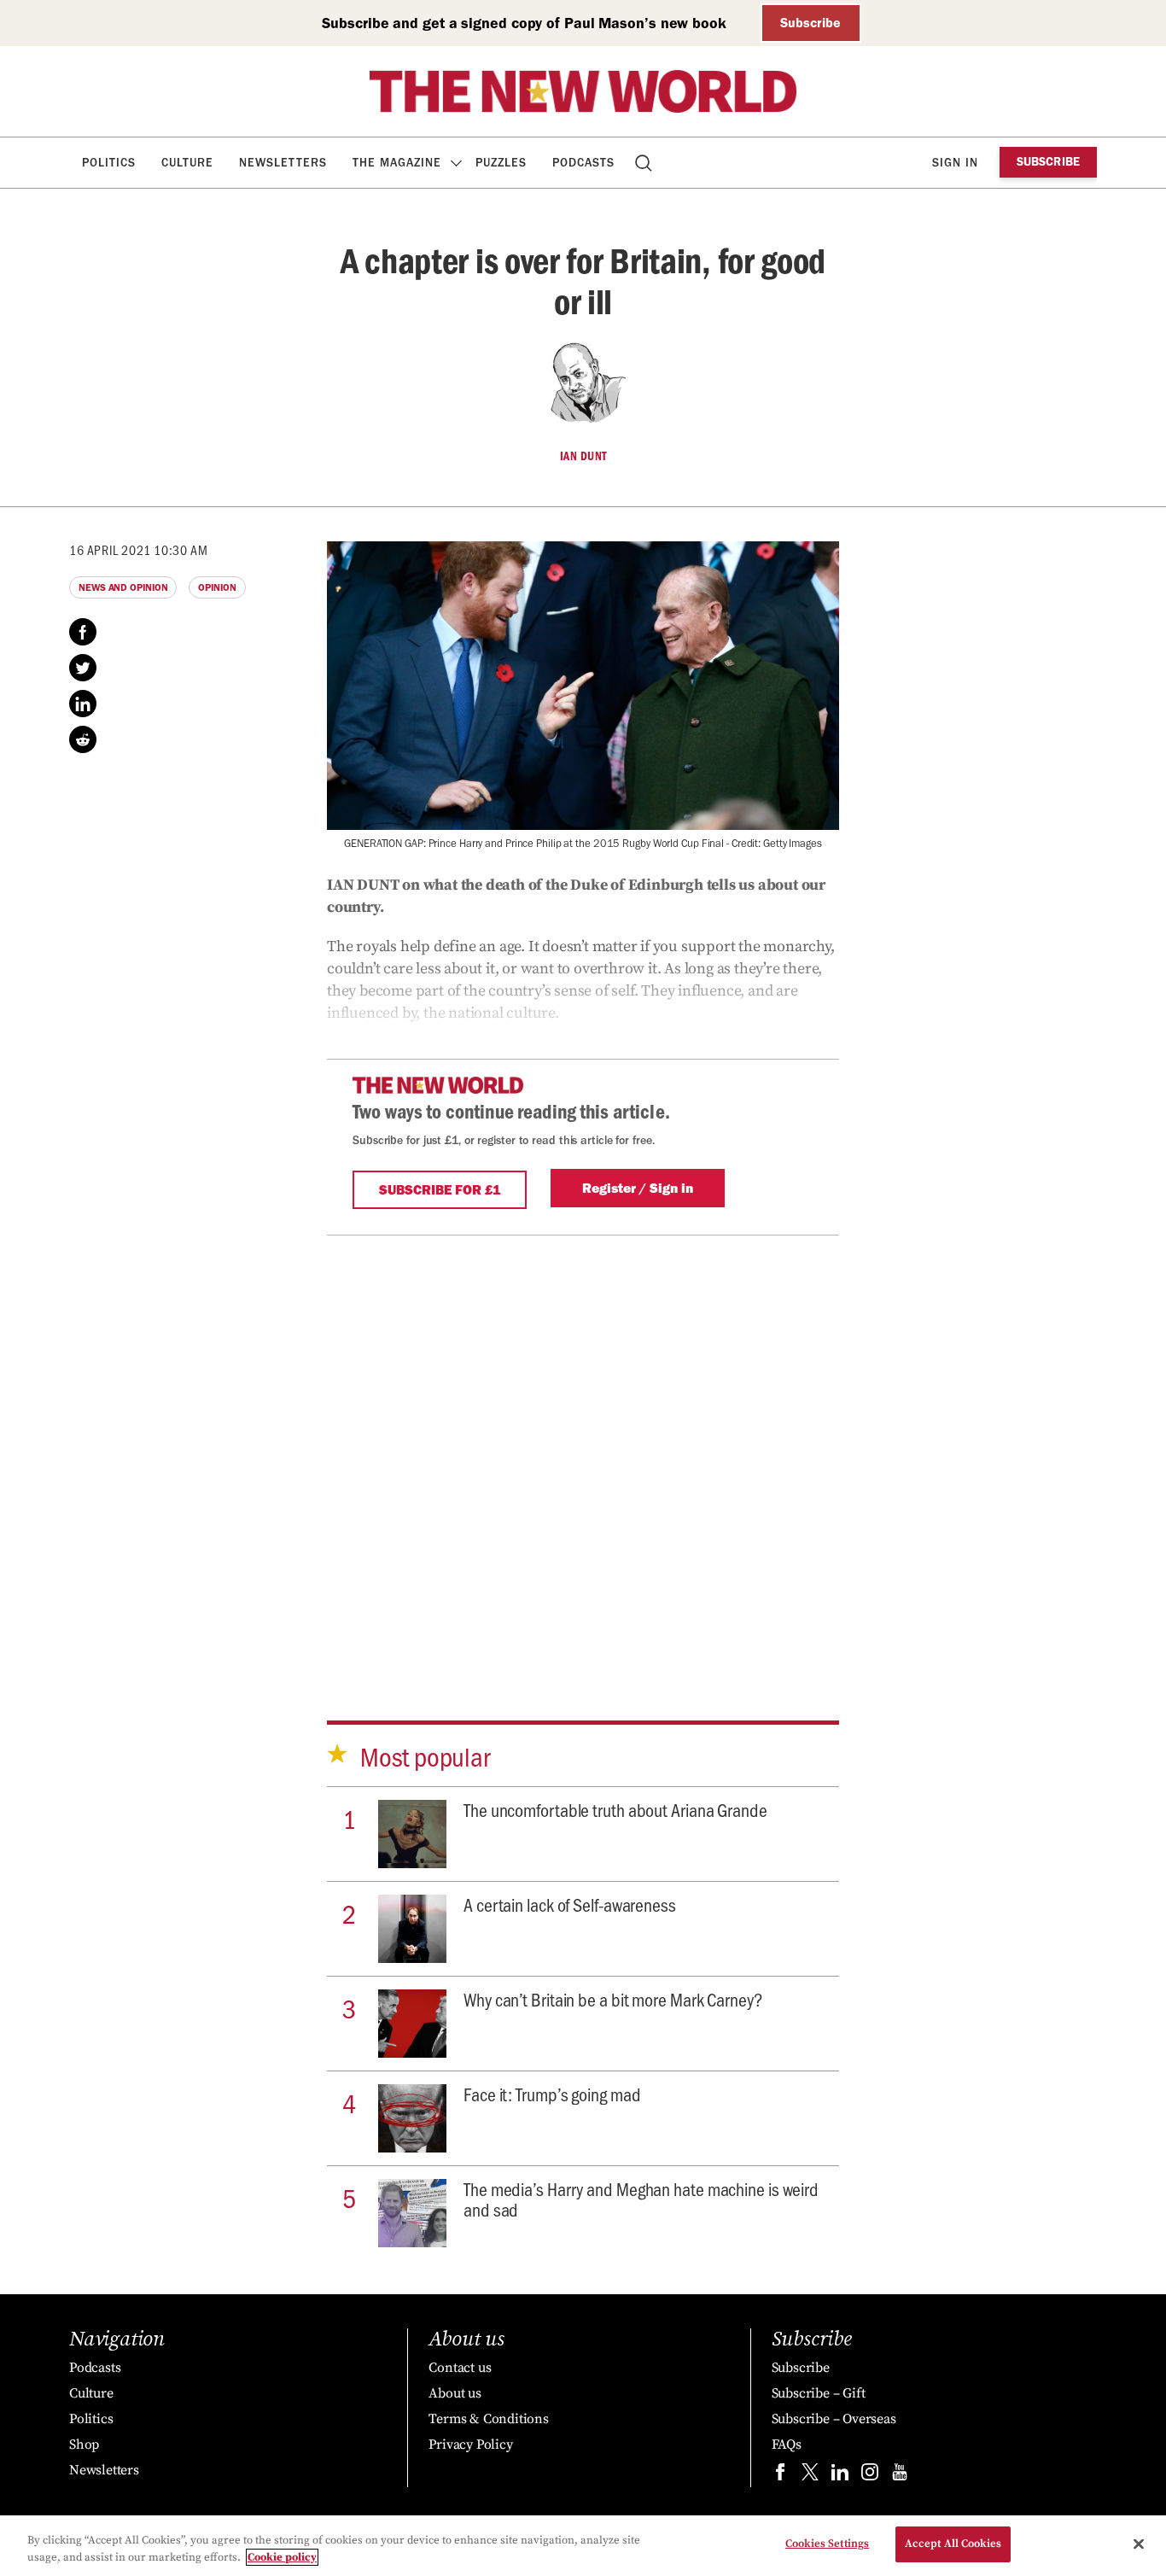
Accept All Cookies (953, 2544)
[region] (583, 2546)
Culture (187, 163)
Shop (84, 2445)
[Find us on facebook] (780, 2476)
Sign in (955, 163)
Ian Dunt (583, 456)
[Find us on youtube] (900, 2476)
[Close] (1139, 2544)
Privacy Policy (470, 2445)
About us (455, 2393)
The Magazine (397, 163)
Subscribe (810, 23)
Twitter (83, 668)
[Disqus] (583, 1449)
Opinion (217, 587)
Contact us (460, 2368)
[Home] (583, 91)
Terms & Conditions (488, 2419)
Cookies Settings (827, 2544)
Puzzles (501, 163)
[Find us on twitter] (810, 2476)
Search (645, 163)
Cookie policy (282, 2557)
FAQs (787, 2445)
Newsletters (283, 163)
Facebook (83, 632)
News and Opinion (123, 587)
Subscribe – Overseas (834, 2419)
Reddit (83, 739)
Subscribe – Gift (819, 2393)
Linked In (83, 704)
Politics (109, 163)
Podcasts (583, 163)
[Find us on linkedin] (840, 2476)
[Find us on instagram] (870, 2476)
